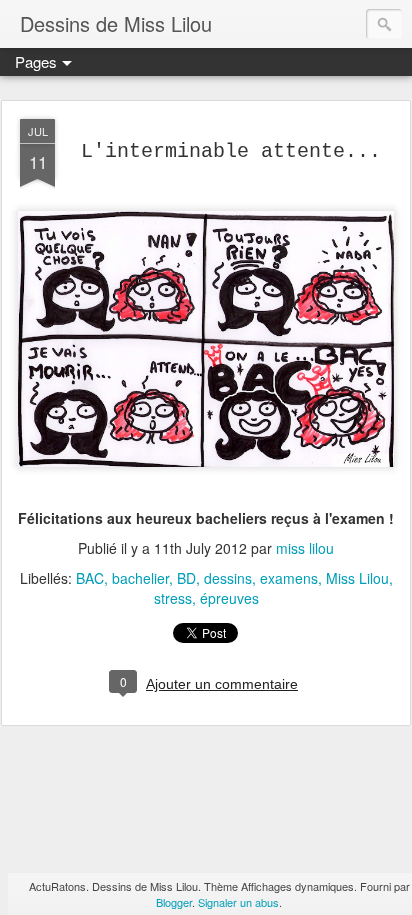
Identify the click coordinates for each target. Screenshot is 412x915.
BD (186, 578)
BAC (90, 578)
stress (173, 598)
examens (289, 578)
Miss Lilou (357, 578)
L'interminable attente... (231, 151)
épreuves (229, 598)
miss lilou (305, 548)
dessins (228, 578)
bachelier (140, 578)
